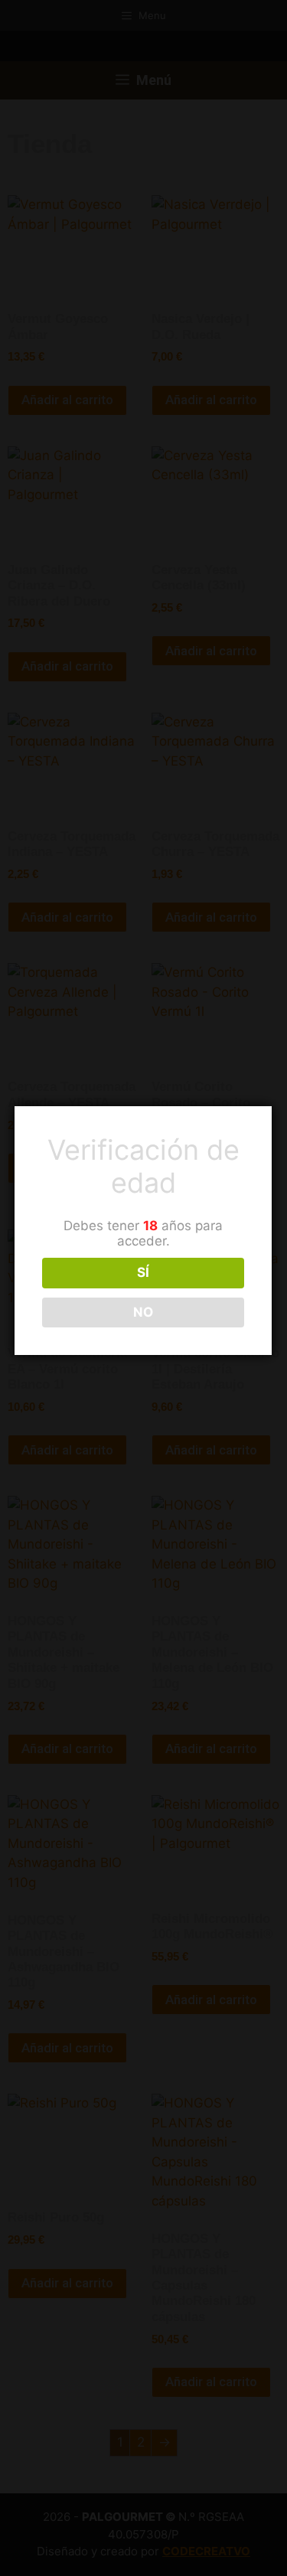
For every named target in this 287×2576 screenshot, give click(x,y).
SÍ (143, 1272)
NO (143, 1312)
